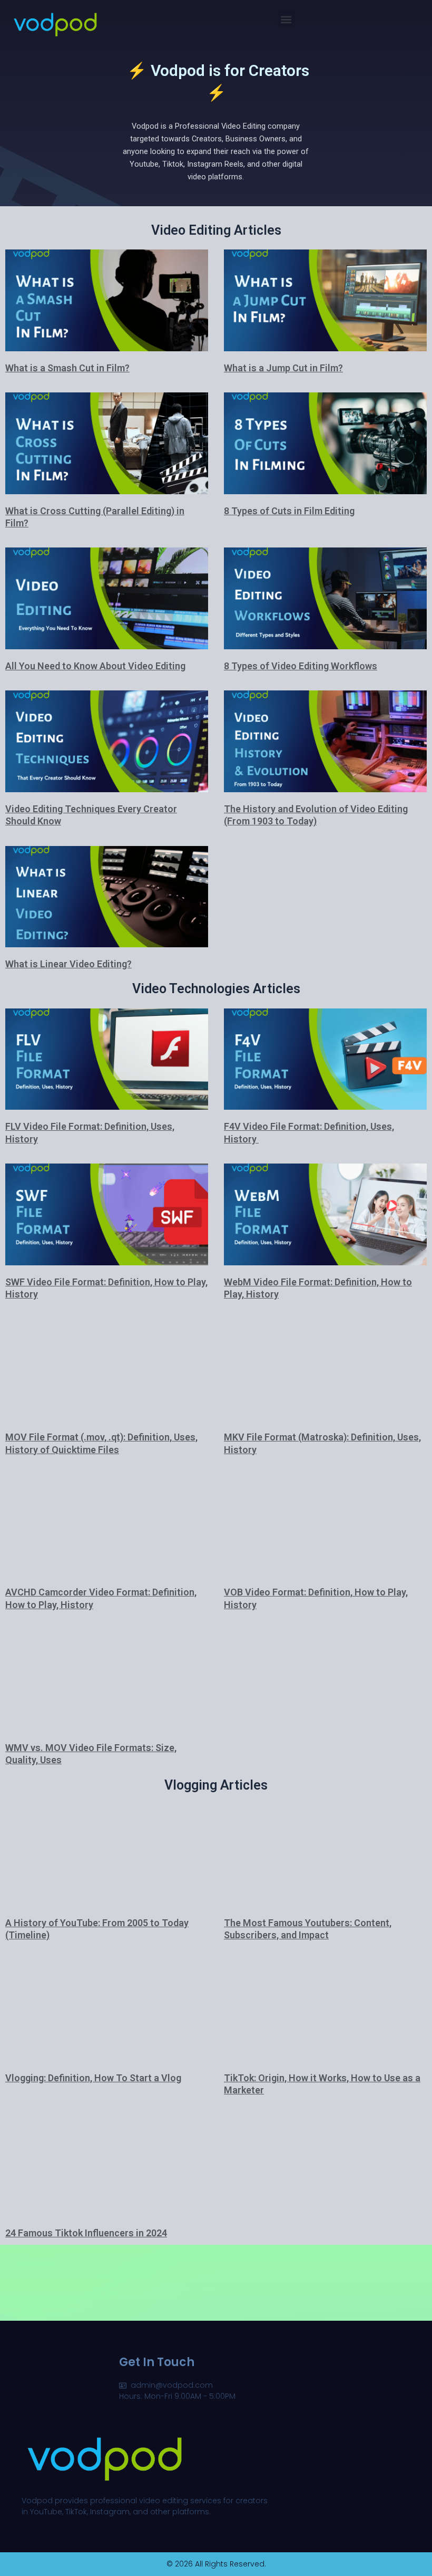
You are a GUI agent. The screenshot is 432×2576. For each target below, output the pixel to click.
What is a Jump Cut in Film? (283, 368)
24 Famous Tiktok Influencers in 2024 (86, 2233)
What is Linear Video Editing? (68, 964)
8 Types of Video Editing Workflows (301, 666)
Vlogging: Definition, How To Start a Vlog (93, 2078)
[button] (286, 19)
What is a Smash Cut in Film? (67, 368)
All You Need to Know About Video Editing (95, 666)
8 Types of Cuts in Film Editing (289, 511)
